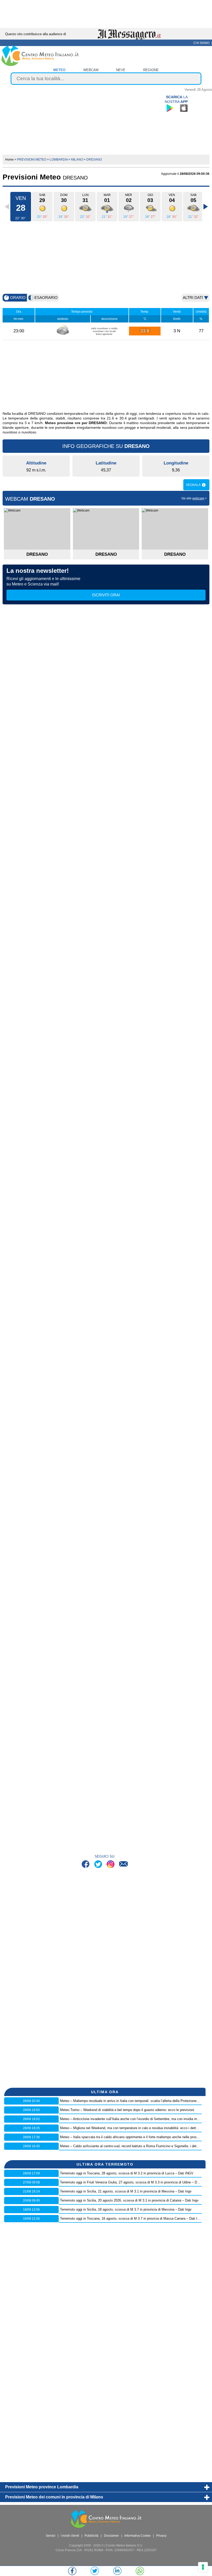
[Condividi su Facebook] (72, 2571)
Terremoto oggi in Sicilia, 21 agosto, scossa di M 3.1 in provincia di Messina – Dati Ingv (126, 2191)
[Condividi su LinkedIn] (117, 2571)
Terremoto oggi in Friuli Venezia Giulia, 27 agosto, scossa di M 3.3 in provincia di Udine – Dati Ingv (134, 2182)
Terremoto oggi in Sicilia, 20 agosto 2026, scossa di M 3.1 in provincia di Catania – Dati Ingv (129, 2200)
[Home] (40, 65)
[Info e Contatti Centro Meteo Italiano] (123, 1865)
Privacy (161, 2536)
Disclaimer (111, 2536)
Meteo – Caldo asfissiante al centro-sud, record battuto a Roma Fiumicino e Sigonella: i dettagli (131, 2146)
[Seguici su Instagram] (111, 1865)
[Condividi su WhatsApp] (140, 2571)
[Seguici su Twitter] (99, 1865)
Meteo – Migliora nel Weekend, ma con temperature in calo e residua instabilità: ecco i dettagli (131, 2128)
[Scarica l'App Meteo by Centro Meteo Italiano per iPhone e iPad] (184, 108)
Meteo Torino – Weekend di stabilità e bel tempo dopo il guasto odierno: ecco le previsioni (127, 2110)
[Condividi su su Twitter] (95, 2571)
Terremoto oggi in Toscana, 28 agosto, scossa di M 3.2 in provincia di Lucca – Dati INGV (127, 2173)
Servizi (51, 2536)
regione (151, 70)
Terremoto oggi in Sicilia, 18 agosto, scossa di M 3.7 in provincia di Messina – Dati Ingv (126, 2209)
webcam (91, 70)
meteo (59, 70)
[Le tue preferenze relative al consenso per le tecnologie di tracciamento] (203, 2567)
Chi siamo (201, 43)
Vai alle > (194, 498)
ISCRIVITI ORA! (106, 595)
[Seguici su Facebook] (86, 1865)
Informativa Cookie (138, 2536)
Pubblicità (92, 2536)
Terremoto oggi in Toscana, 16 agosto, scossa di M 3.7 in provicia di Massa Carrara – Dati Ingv (131, 2218)
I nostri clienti (70, 2536)
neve (121, 70)
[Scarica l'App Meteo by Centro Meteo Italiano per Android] (170, 108)
